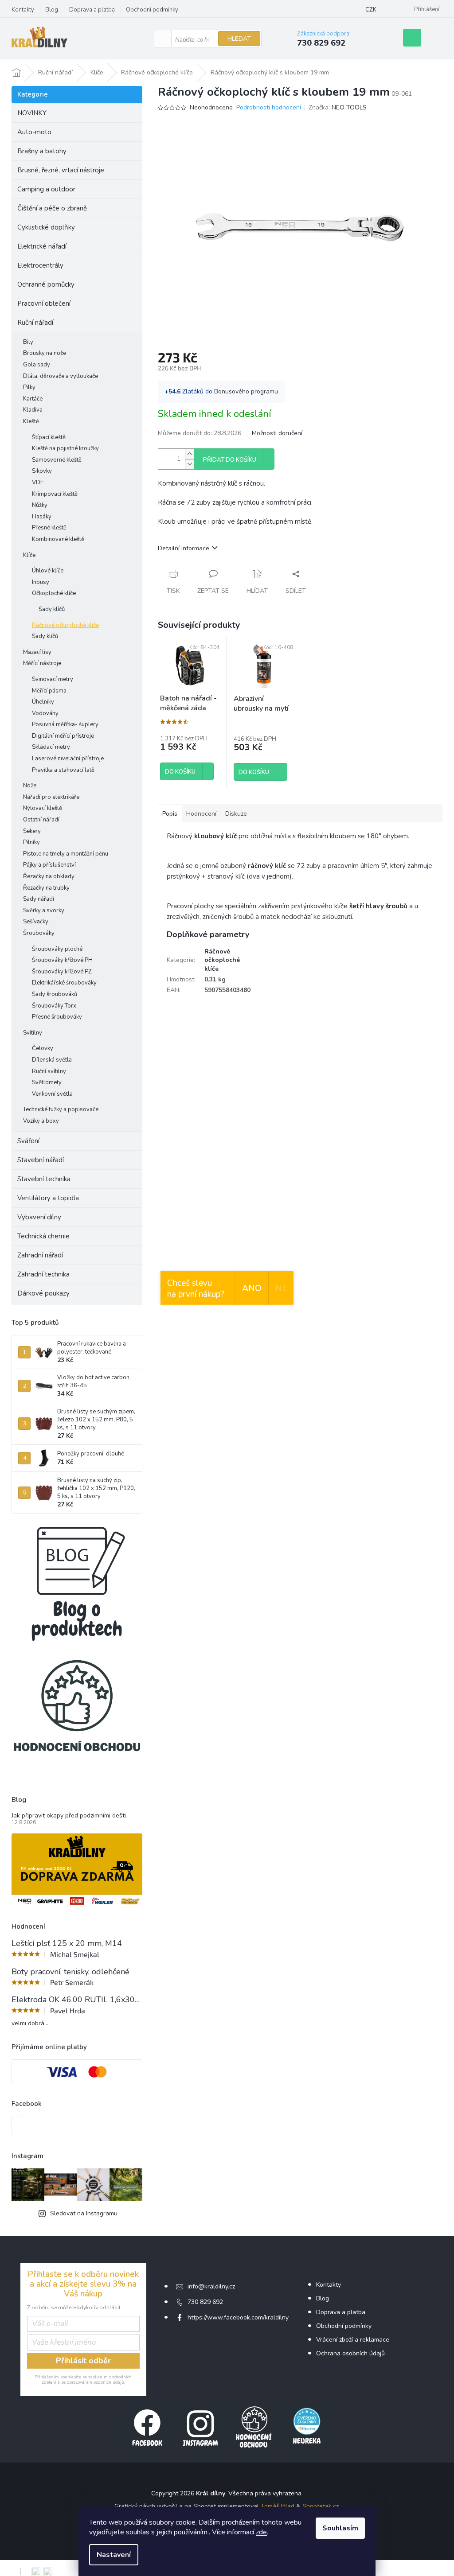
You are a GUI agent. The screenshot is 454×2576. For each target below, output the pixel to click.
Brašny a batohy (42, 151)
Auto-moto (34, 132)
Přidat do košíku (230, 460)
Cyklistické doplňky (46, 227)
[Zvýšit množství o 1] (189, 454)
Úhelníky (43, 702)
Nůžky (40, 505)
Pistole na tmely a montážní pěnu (66, 854)
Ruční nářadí (35, 323)
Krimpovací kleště (55, 494)
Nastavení (114, 2555)
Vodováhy (45, 713)
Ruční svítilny (49, 1071)
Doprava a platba (92, 10)
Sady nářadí (39, 899)
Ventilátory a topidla (48, 1198)
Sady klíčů (52, 609)
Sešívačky (36, 922)
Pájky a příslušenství (49, 865)
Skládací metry (51, 747)
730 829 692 (205, 2302)
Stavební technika (44, 1179)
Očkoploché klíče (54, 593)
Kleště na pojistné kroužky (65, 448)
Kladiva (33, 410)
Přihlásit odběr (83, 2361)
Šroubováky (39, 933)
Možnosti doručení (277, 433)
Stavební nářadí (41, 1160)
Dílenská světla (52, 1060)
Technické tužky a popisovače (61, 1109)
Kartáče (33, 399)
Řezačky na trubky (46, 888)
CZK (371, 10)
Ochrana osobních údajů (350, 2353)
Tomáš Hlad (278, 2506)
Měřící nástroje (42, 663)
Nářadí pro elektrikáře (51, 797)
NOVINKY (32, 113)
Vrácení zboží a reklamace (353, 2340)
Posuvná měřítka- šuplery (65, 724)
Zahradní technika (43, 1274)
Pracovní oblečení (44, 304)
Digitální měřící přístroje (63, 736)
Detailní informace (184, 548)
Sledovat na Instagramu (84, 2213)
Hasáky (42, 517)
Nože (30, 786)
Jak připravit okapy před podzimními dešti (69, 1815)
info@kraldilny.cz (211, 2286)
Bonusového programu (246, 391)
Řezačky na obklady (49, 876)
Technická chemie (43, 1236)
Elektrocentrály (40, 265)
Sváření (28, 1141)
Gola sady (37, 365)
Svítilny (33, 1033)
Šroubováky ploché (57, 949)
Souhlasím (340, 2528)
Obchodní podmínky (152, 10)
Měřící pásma (49, 691)
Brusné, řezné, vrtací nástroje (61, 170)
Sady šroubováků (55, 994)
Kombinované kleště (58, 539)
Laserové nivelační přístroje (68, 759)
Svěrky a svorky (44, 911)
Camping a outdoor (46, 189)
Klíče (29, 555)
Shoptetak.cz (321, 2506)
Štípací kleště (49, 437)
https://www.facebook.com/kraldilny (238, 2317)
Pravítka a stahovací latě (63, 770)
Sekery (32, 831)
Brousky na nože (45, 353)
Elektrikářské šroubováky (64, 983)
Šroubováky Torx (54, 1006)
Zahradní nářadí (40, 1255)
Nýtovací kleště (43, 808)
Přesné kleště (49, 528)
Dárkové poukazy (43, 1293)
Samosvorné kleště (57, 460)
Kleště (31, 421)
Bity (28, 342)
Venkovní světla (52, 1094)
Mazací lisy (37, 652)
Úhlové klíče (48, 571)
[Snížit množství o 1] (189, 464)
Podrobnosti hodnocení (269, 107)
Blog (52, 10)
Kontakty (23, 10)
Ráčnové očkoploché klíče (65, 625)
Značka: (338, 107)
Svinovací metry (53, 679)
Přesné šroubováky (57, 1017)
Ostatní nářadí (41, 820)
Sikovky (42, 471)
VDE (38, 483)
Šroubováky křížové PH (62, 960)
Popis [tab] (170, 814)
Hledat (239, 39)
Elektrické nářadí (42, 246)
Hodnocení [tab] (201, 814)
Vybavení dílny (39, 1217)
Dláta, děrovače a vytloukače (61, 376)
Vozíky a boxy (41, 1121)
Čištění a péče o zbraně (52, 208)
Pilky (29, 387)
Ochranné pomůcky (46, 284)
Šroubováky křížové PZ (62, 972)
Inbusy (41, 582)
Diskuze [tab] (236, 814)
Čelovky (43, 1048)
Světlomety (47, 1082)
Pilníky (31, 842)
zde (261, 2532)
